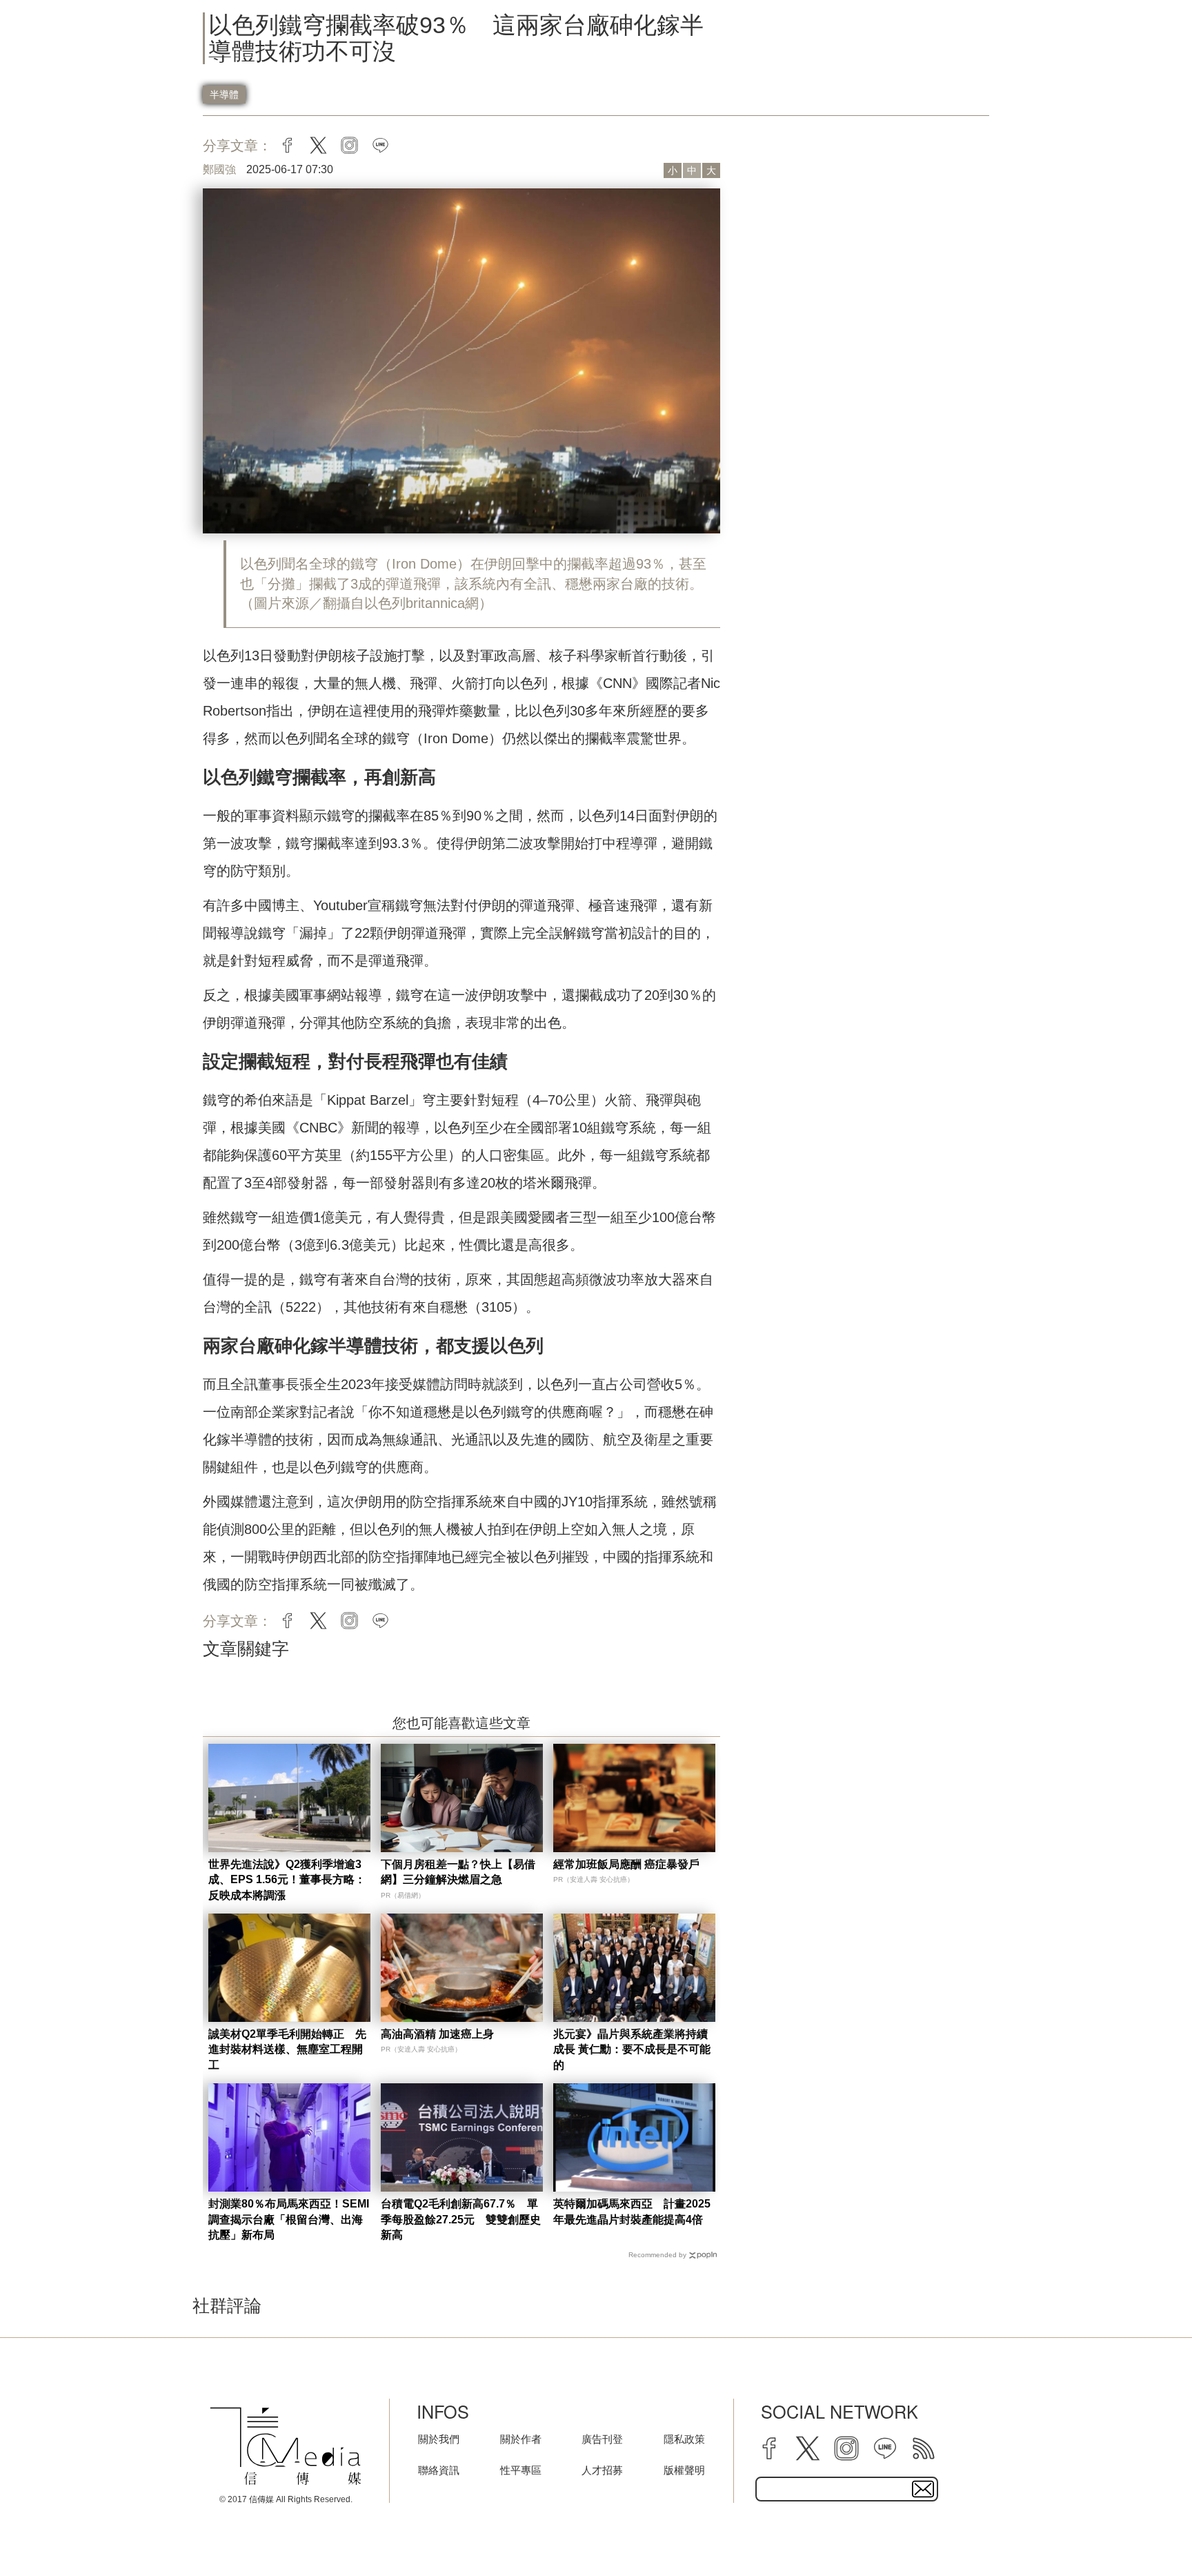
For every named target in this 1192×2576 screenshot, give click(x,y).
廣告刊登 (602, 2439)
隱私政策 (684, 2439)
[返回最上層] (1147, 2531)
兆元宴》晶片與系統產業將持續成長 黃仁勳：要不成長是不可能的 (632, 2049)
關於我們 (439, 2439)
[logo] (286, 2446)
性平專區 (521, 2470)
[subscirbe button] (923, 2489)
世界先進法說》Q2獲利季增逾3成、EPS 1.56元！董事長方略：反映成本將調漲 (287, 1880)
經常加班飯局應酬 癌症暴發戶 (626, 1864)
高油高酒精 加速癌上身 (437, 2034)
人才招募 (602, 2470)
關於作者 (521, 2439)
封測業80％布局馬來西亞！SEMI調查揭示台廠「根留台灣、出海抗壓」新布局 (289, 2219)
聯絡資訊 (439, 2470)
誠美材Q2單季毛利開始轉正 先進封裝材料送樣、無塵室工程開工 (287, 2049)
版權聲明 (684, 2470)
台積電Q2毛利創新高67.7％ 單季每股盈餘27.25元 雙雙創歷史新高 (461, 2219)
